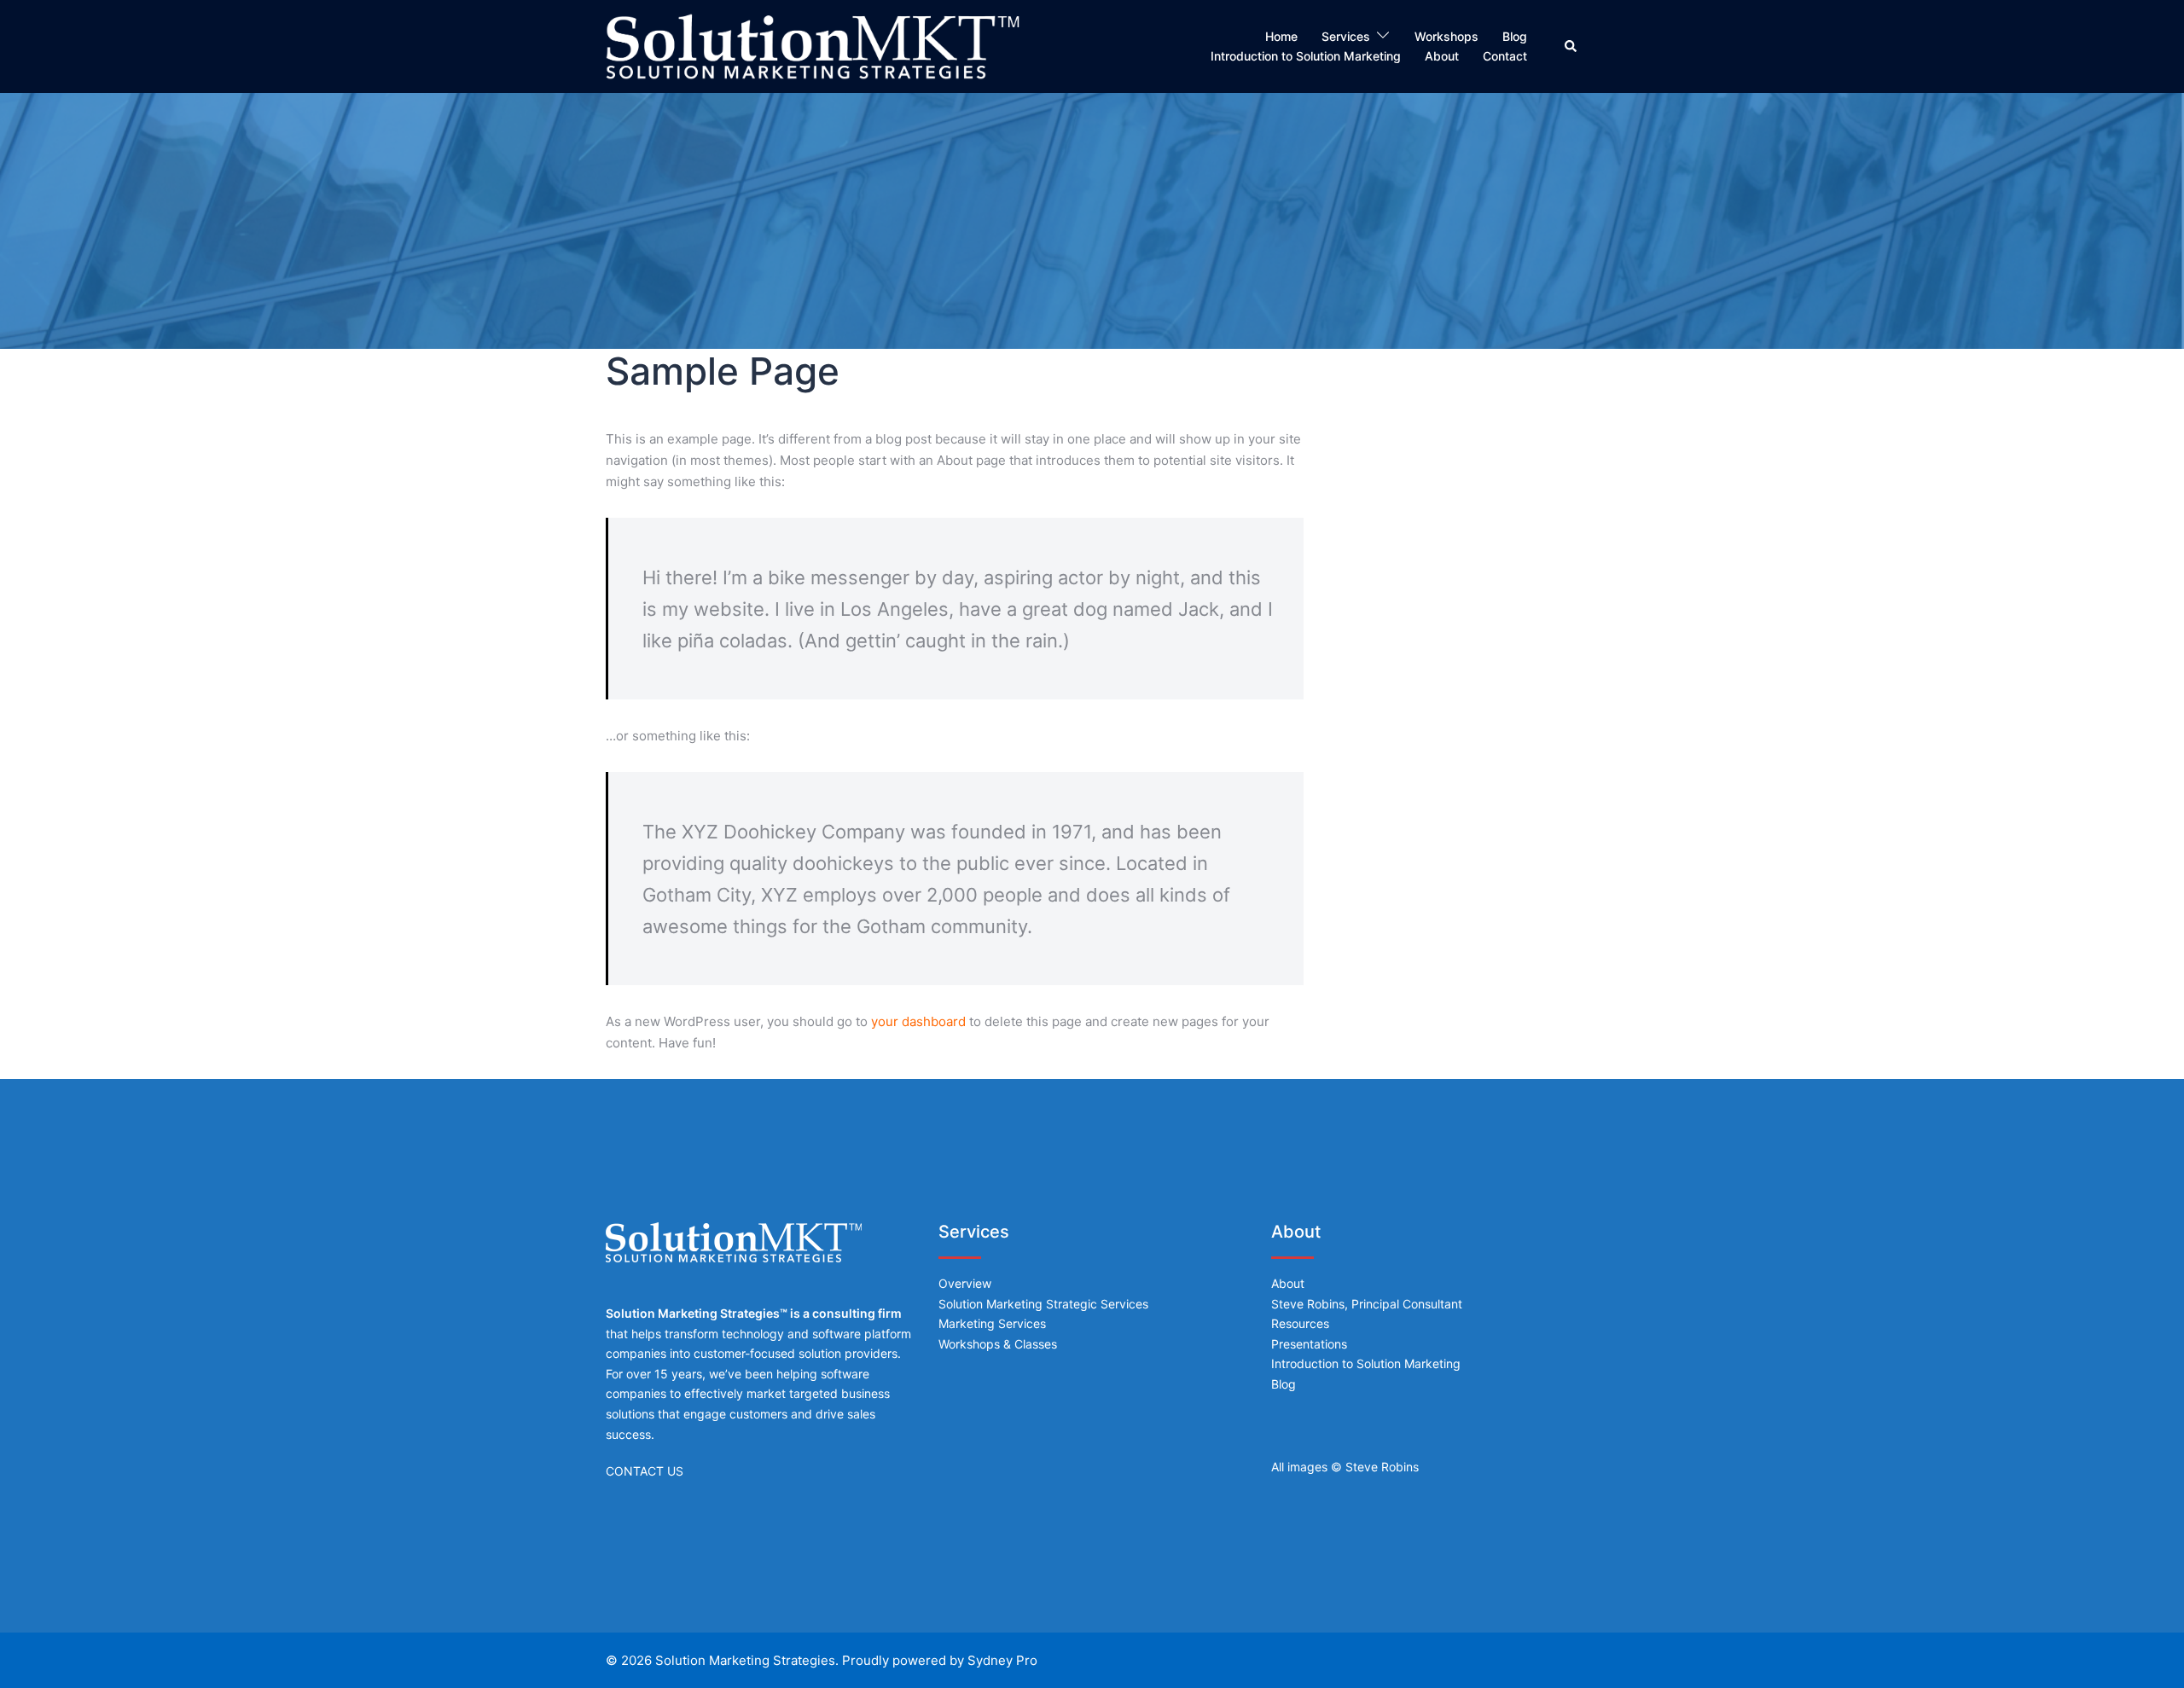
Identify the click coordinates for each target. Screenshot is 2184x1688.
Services (1346, 36)
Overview (965, 1283)
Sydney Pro (1002, 1660)
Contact (1505, 56)
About (1442, 56)
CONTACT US (645, 1471)
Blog (1515, 36)
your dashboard (918, 1021)
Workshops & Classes (998, 1344)
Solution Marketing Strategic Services (1043, 1304)
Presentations (1309, 1344)
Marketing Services (992, 1323)
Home (1281, 36)
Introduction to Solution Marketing (1306, 56)
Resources (1300, 1323)
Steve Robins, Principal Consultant (1367, 1304)
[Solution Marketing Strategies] (813, 46)
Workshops (1446, 36)
